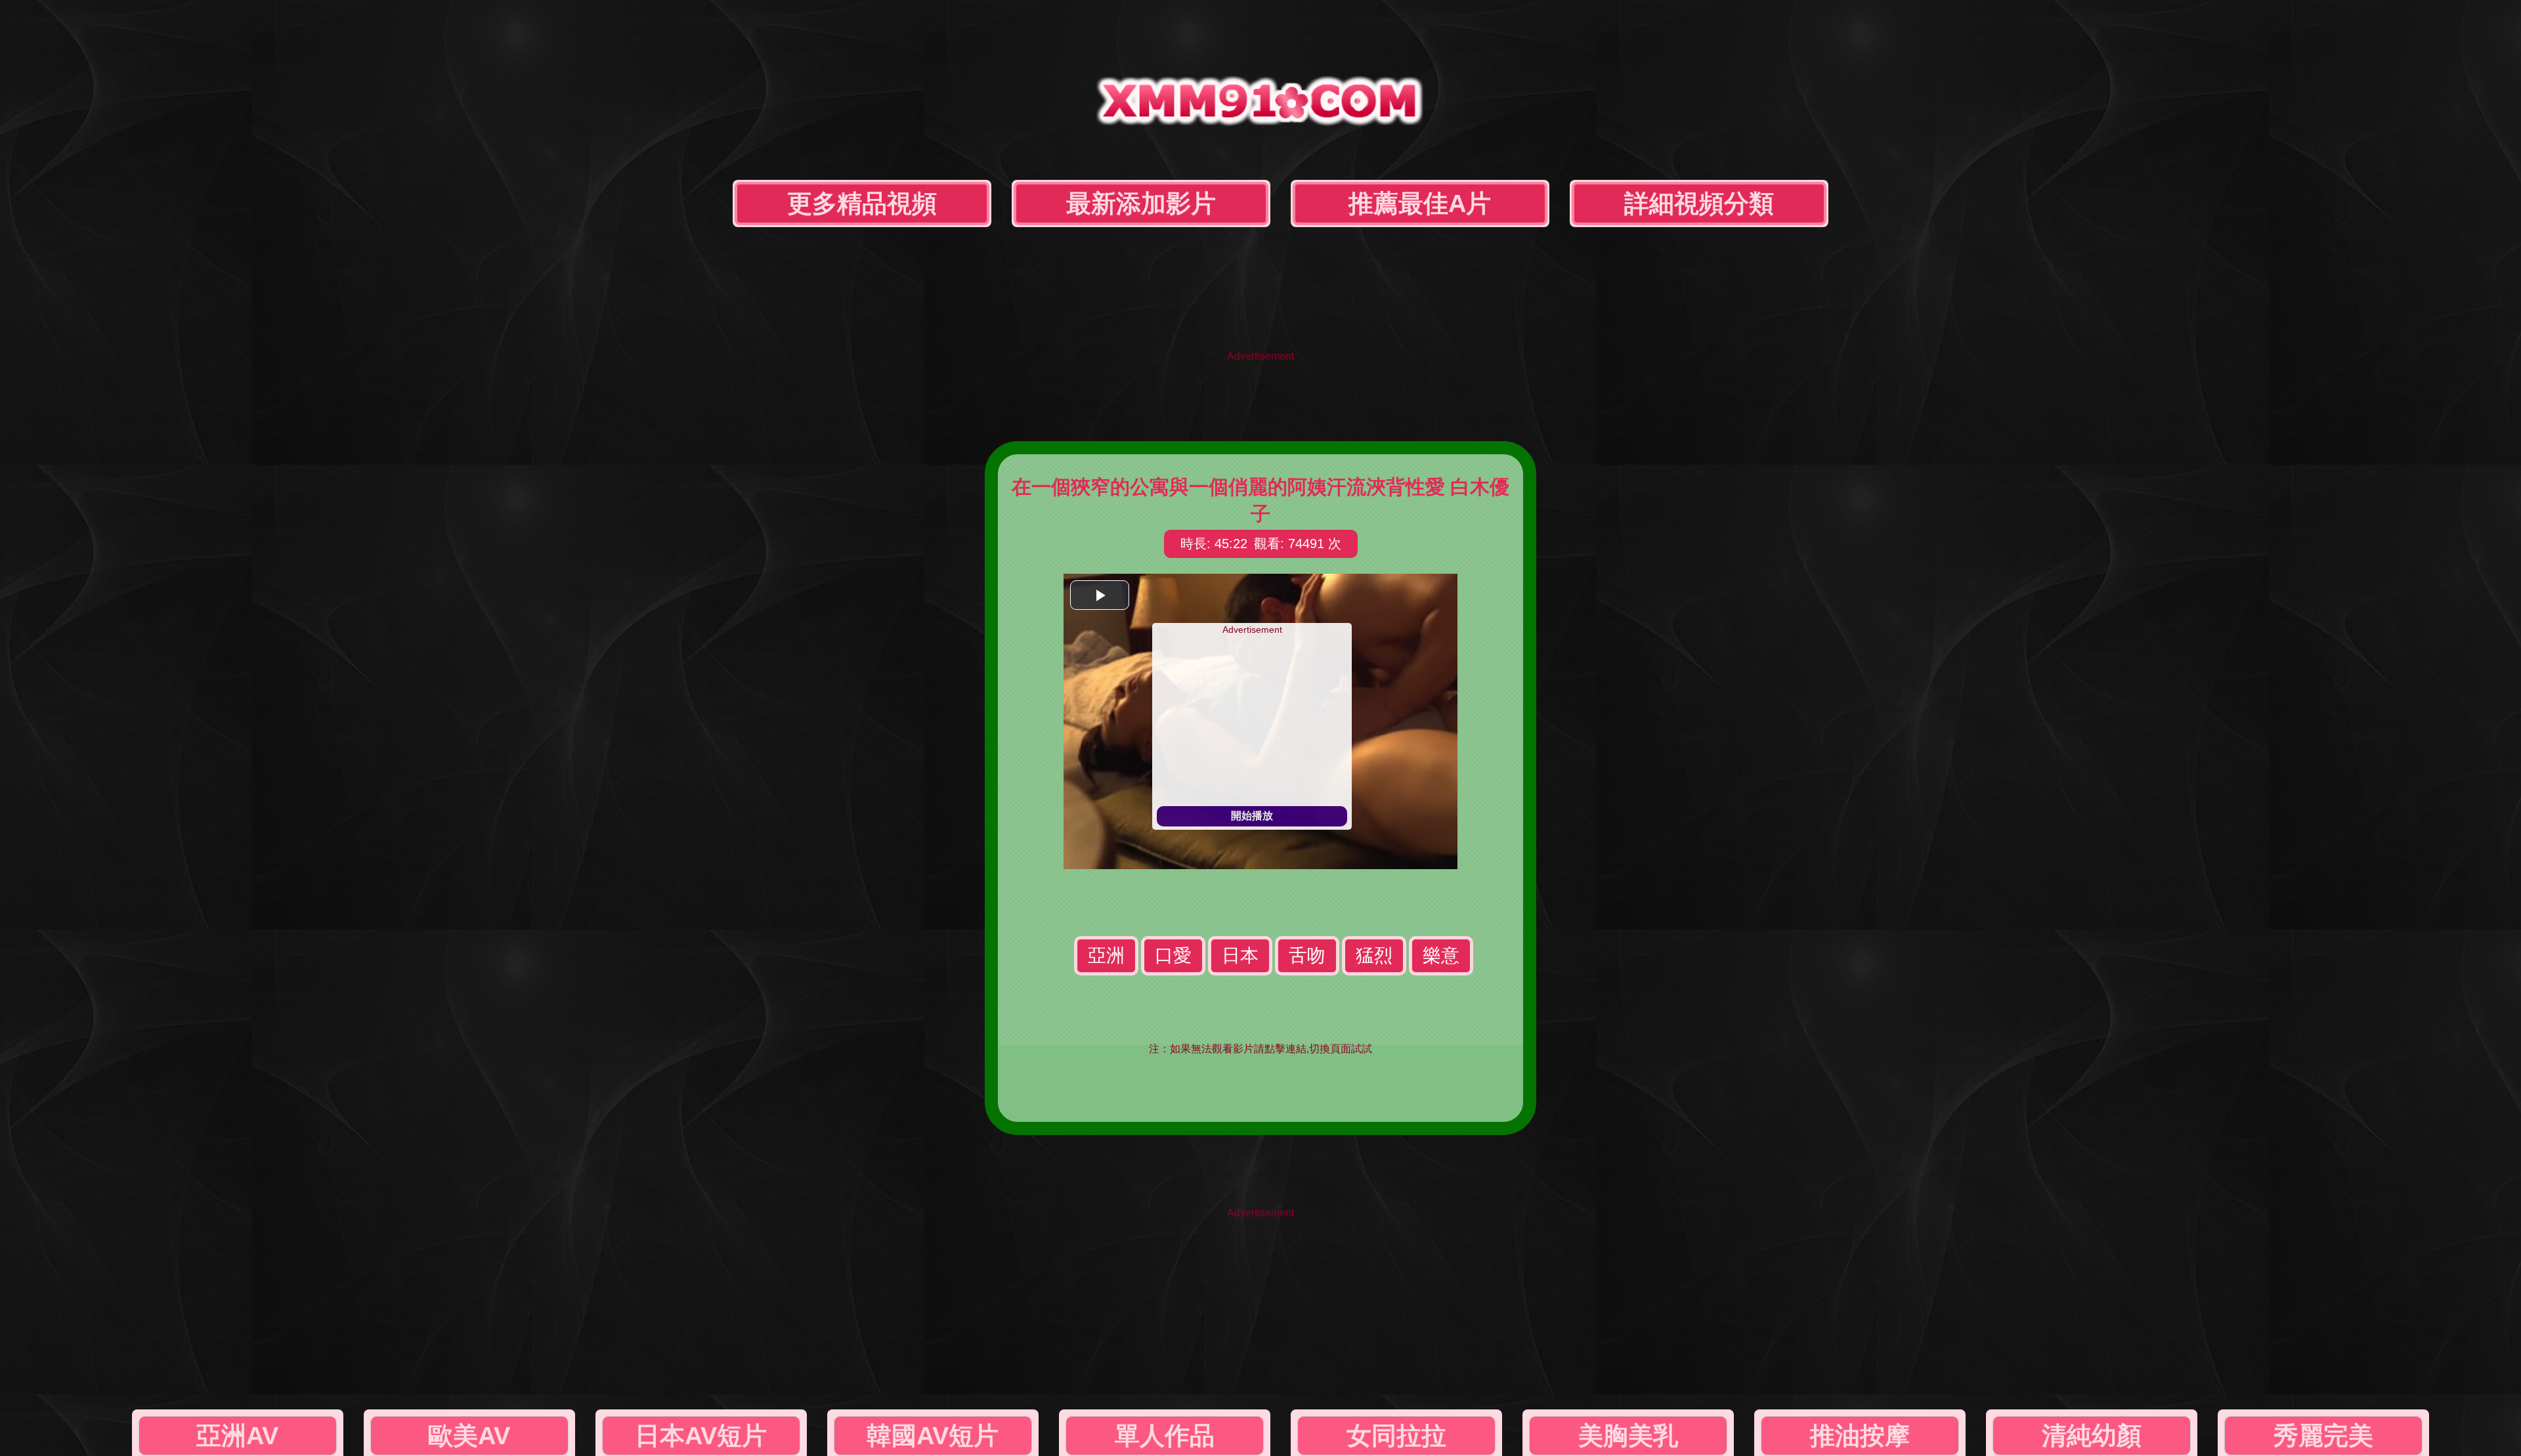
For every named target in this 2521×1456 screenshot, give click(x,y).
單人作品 (1165, 1436)
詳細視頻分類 (1699, 203)
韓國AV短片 (933, 1436)
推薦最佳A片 (1420, 203)
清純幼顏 (2092, 1436)
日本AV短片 (701, 1436)
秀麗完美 (2323, 1436)
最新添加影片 (1141, 203)
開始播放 (1252, 816)
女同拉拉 (1396, 1436)
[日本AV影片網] (1260, 115)
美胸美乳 (1628, 1436)
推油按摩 (1860, 1436)
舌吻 (1307, 955)
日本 (1240, 955)
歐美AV (469, 1436)
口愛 (1173, 955)
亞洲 (1106, 955)
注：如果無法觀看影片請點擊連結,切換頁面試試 (1260, 1049)
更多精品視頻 (862, 203)
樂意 (1441, 955)
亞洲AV (237, 1436)
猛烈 (1374, 955)
